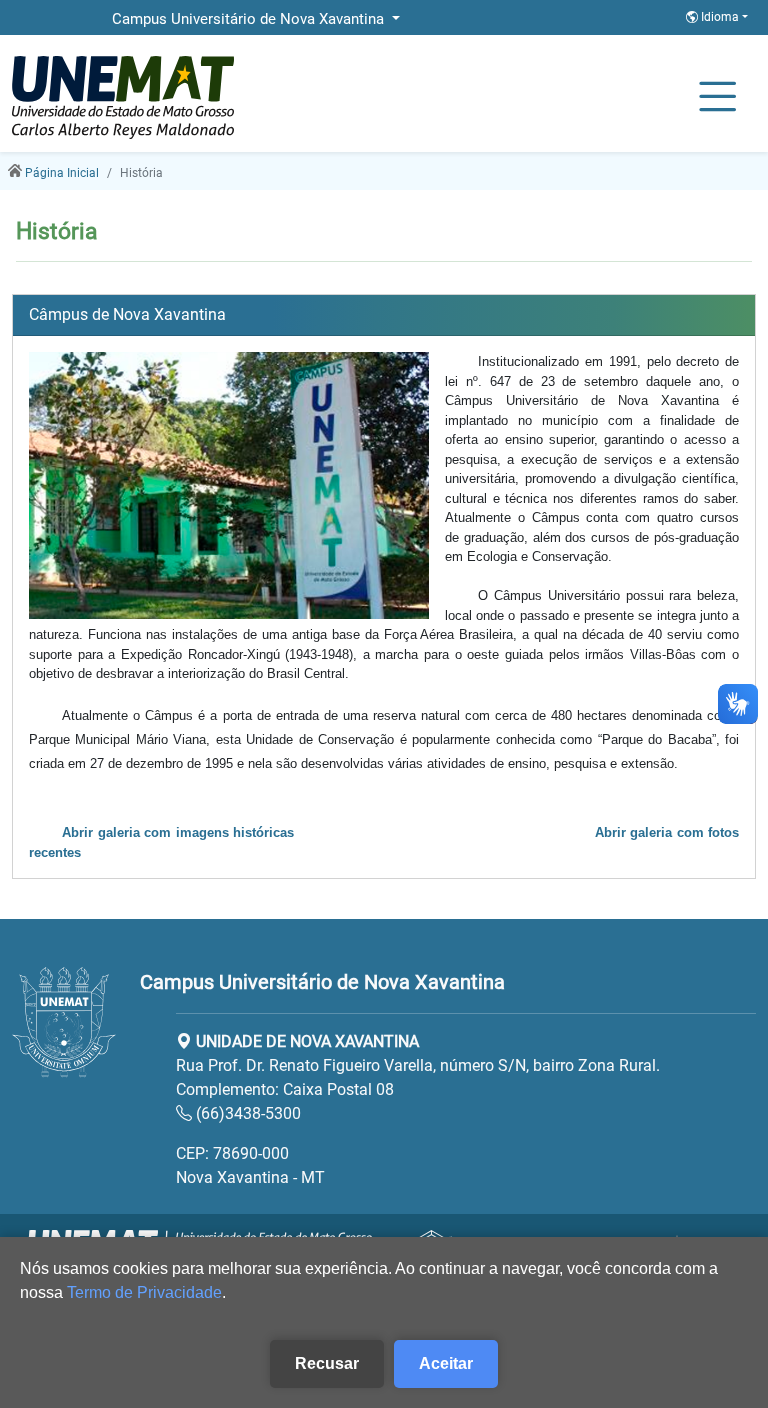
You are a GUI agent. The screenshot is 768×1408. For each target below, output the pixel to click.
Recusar (327, 1363)
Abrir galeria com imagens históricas (178, 832)
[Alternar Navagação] (717, 98)
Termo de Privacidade (144, 1292)
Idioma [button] (720, 17)
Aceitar (446, 1363)
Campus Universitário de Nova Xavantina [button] (250, 19)
